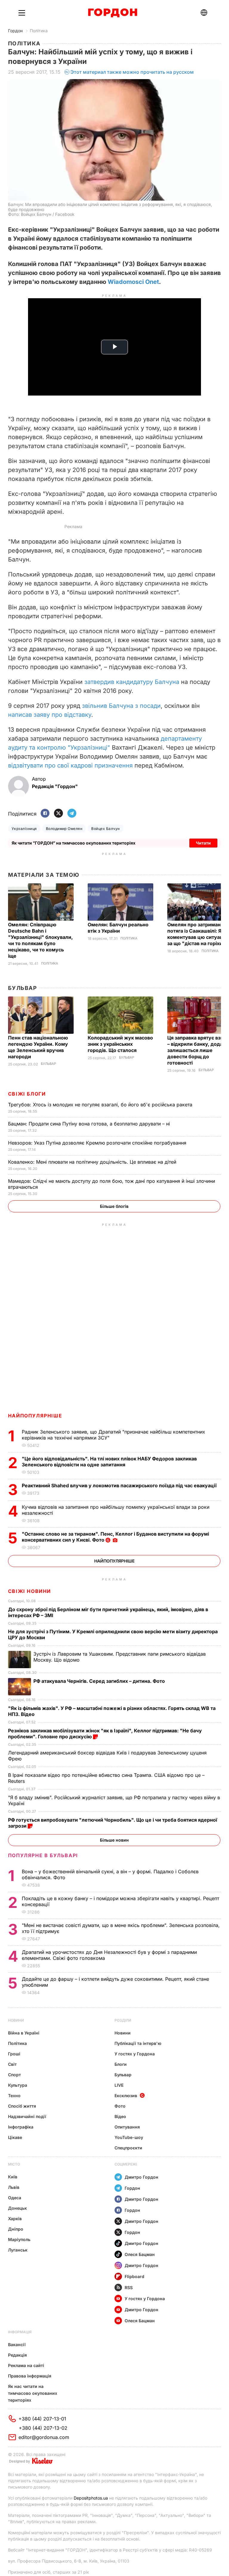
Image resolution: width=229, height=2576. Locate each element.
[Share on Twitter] (58, 814)
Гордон (15, 31)
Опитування (127, 2127)
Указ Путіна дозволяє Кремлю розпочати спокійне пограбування (98, 1143)
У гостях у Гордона (135, 2054)
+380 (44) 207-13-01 (42, 2419)
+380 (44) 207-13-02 (43, 2428)
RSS (129, 2287)
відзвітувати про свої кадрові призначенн (70, 765)
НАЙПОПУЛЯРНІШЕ (35, 1416)
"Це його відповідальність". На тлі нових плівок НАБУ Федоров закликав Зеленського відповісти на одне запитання (109, 1462)
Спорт (14, 2075)
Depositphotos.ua (91, 2498)
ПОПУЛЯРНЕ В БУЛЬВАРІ (43, 1855)
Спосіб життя (22, 2106)
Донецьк (17, 2208)
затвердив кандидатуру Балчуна (132, 682)
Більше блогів (114, 1206)
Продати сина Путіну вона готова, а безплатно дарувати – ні (90, 1124)
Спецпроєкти (128, 2148)
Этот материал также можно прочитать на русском (132, 72)
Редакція (17, 2355)
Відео (120, 2116)
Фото (120, 2106)
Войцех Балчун (105, 829)
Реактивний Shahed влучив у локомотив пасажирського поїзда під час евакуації (120, 1485)
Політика (39, 31)
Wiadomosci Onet (133, 282)
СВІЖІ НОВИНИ (30, 1591)
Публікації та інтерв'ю (138, 2043)
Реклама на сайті (26, 2365)
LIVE (119, 2085)
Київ (13, 2177)
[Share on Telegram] (72, 814)
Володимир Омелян (64, 829)
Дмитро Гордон (141, 2177)
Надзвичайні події (27, 2116)
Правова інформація (30, 2376)
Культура (18, 2085)
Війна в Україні (24, 2033)
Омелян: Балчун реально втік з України (118, 928)
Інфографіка (21, 2127)
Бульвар (23, 988)
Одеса (15, 2198)
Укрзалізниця (24, 829)
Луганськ (18, 2250)
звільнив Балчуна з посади (121, 706)
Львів (14, 2187)
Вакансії (17, 2344)
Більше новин (114, 1840)
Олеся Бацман (140, 2254)
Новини (16, 2020)
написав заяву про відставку (50, 715)
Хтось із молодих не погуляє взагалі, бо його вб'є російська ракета (101, 1105)
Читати (203, 843)
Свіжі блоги (27, 1094)
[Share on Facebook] (45, 814)
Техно (14, 2096)
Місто (14, 2164)
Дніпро (16, 2229)
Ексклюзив (126, 2096)
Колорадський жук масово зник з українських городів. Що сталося (120, 1044)
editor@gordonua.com (44, 2437)
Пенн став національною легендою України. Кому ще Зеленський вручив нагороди (38, 1047)
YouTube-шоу (129, 2137)
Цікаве (15, 2137)
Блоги (121, 2064)
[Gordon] (113, 13)
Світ (12, 2064)
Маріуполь (19, 2239)
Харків (15, 2219)
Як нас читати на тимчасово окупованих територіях (33, 2393)
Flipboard (134, 2276)
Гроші (14, 2054)
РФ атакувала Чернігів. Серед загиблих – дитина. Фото (100, 1681)
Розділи (123, 2020)
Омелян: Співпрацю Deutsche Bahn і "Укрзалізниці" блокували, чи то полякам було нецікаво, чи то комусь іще (40, 940)
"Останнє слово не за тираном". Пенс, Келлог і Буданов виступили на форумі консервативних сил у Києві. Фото (115, 1537)
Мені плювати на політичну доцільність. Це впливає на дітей (93, 1162)
